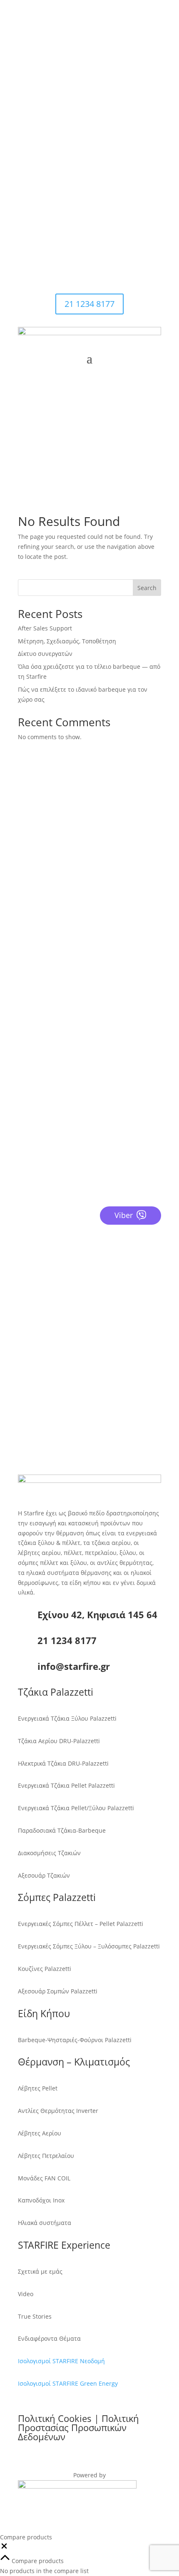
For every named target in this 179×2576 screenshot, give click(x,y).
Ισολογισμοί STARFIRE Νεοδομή (61, 2361)
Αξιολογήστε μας (60, 1139)
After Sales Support (45, 628)
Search (147, 588)
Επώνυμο (31, 1259)
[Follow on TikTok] (114, 217)
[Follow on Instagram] (81, 217)
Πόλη (25, 1307)
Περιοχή (29, 1322)
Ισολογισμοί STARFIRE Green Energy (68, 2383)
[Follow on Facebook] (65, 217)
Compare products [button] (37, 2561)
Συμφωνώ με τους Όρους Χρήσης (74, 1366)
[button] (4, 2548)
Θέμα (25, 1350)
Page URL (31, 1382)
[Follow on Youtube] (98, 217)
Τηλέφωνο (32, 1275)
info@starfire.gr (65, 188)
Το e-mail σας (37, 1291)
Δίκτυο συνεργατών (45, 654)
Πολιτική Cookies (55, 2418)
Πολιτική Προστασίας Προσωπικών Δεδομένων (78, 2427)
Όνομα (27, 1243)
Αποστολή (47, 1397)
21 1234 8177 (60, 124)
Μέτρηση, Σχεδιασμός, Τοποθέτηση (67, 641)
